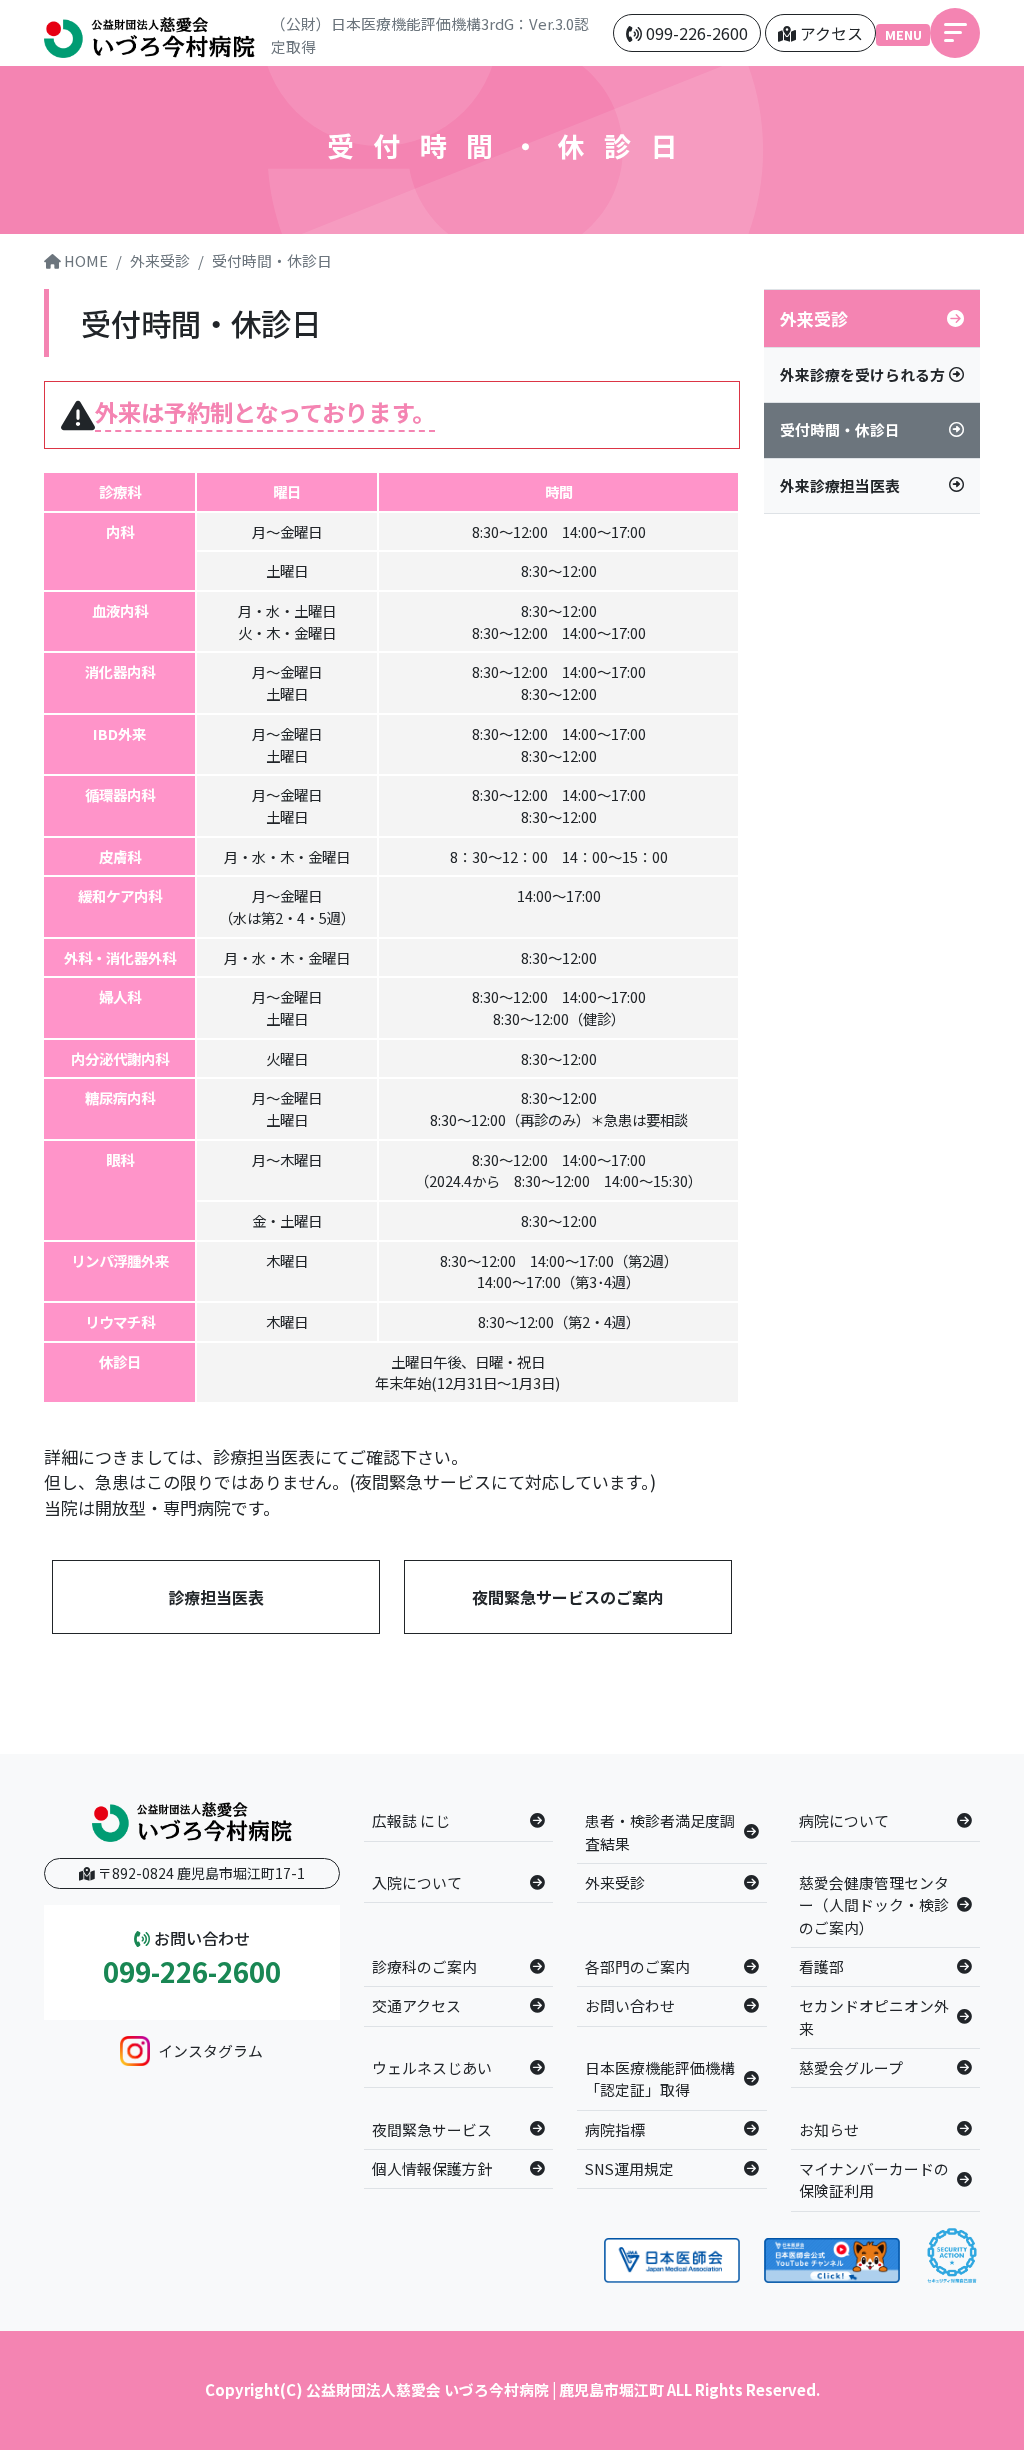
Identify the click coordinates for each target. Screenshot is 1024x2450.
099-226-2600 (192, 1972)
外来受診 (160, 260)
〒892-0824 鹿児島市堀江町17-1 (200, 1873)
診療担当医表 (216, 1597)
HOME (84, 260)
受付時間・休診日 (272, 260)
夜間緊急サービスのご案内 (568, 1597)
